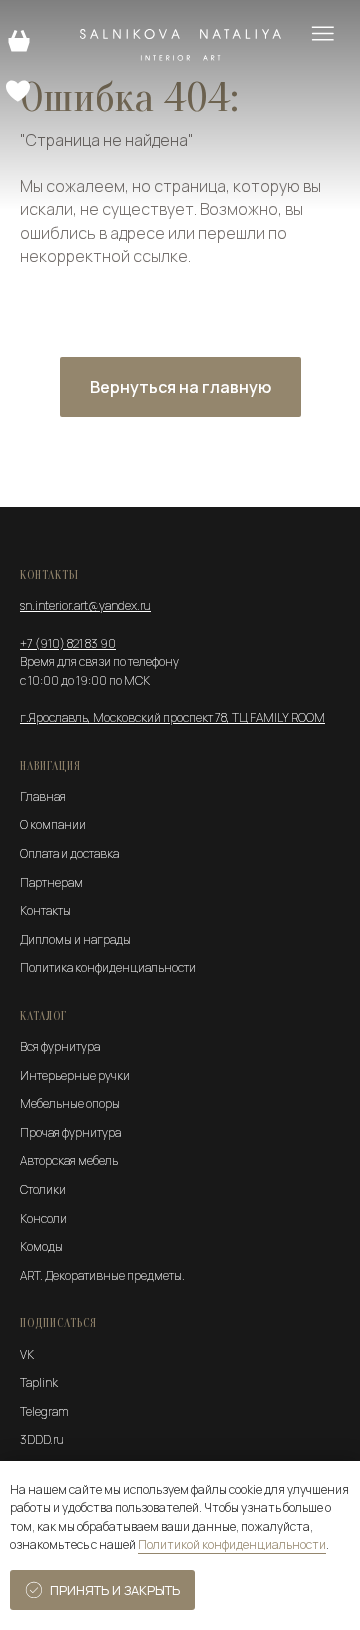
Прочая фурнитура (70, 1132)
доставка (94, 853)
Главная (43, 796)
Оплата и (44, 853)
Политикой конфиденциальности (232, 1544)
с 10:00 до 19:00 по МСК (85, 680)
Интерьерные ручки (75, 1075)
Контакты (45, 910)
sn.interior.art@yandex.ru (85, 605)
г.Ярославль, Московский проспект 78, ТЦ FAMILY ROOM (172, 717)
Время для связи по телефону (99, 661)
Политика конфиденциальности (108, 967)
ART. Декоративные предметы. (102, 1275)
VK (27, 1354)
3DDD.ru (42, 1439)
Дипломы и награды (75, 939)
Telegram (44, 1411)
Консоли (43, 1218)
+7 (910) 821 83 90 (68, 643)
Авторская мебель (69, 1160)
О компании (53, 824)
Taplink (39, 1382)
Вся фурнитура (60, 1046)
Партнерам (51, 882)
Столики (43, 1189)
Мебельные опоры (70, 1103)
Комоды (41, 1246)
